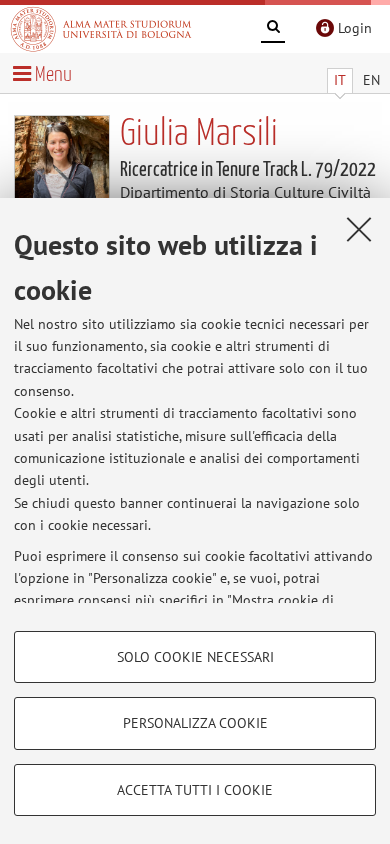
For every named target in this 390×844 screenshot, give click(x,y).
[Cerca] (273, 30)
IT (340, 80)
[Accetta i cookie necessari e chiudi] (359, 229)
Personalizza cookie (195, 723)
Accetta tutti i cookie (195, 790)
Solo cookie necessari (195, 657)
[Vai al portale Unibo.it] (101, 29)
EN (371, 80)
